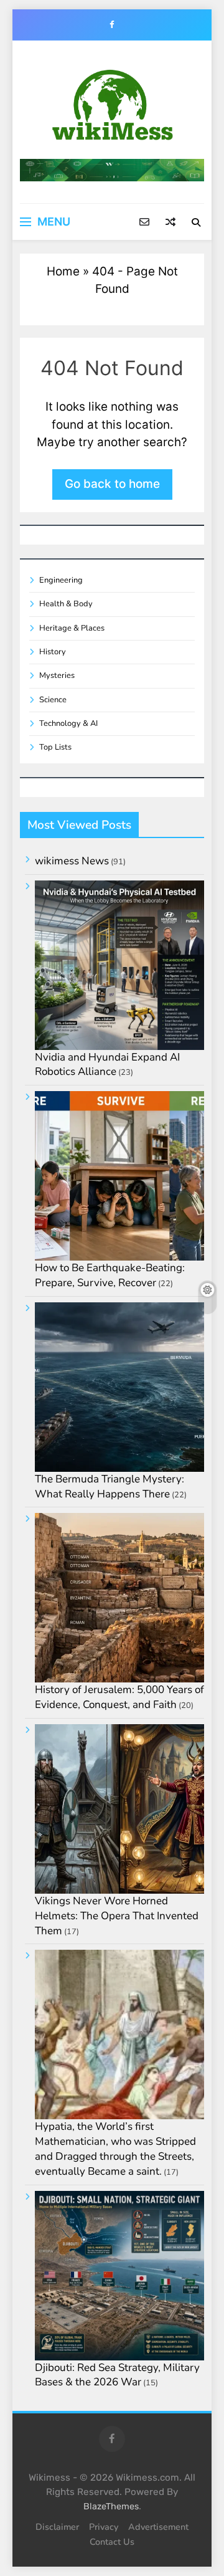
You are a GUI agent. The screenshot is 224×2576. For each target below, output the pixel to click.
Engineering (61, 580)
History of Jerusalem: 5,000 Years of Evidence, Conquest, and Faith (119, 1697)
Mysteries (57, 675)
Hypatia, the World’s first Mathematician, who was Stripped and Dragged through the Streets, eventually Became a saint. (115, 2149)
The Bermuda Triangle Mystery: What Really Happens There (110, 1486)
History (53, 652)
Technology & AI (68, 723)
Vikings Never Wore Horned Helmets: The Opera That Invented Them (117, 1916)
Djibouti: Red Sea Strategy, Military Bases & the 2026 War (117, 2375)
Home (63, 271)
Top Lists (55, 747)
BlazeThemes (111, 2507)
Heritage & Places (72, 628)
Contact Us (112, 2542)
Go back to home (112, 484)
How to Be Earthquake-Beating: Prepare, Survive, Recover (110, 1275)
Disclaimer (57, 2527)
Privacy (104, 2527)
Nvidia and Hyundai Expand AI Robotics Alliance (107, 1065)
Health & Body (66, 604)
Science (53, 700)
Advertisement (158, 2527)
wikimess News (72, 861)
